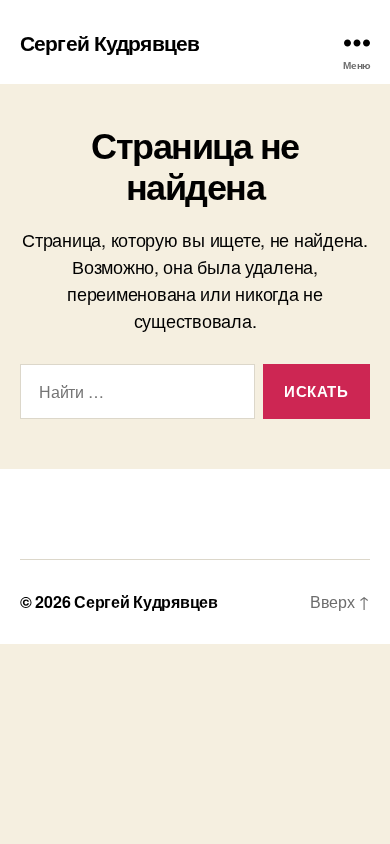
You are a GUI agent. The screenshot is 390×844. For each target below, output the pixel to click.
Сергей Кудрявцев (109, 42)
